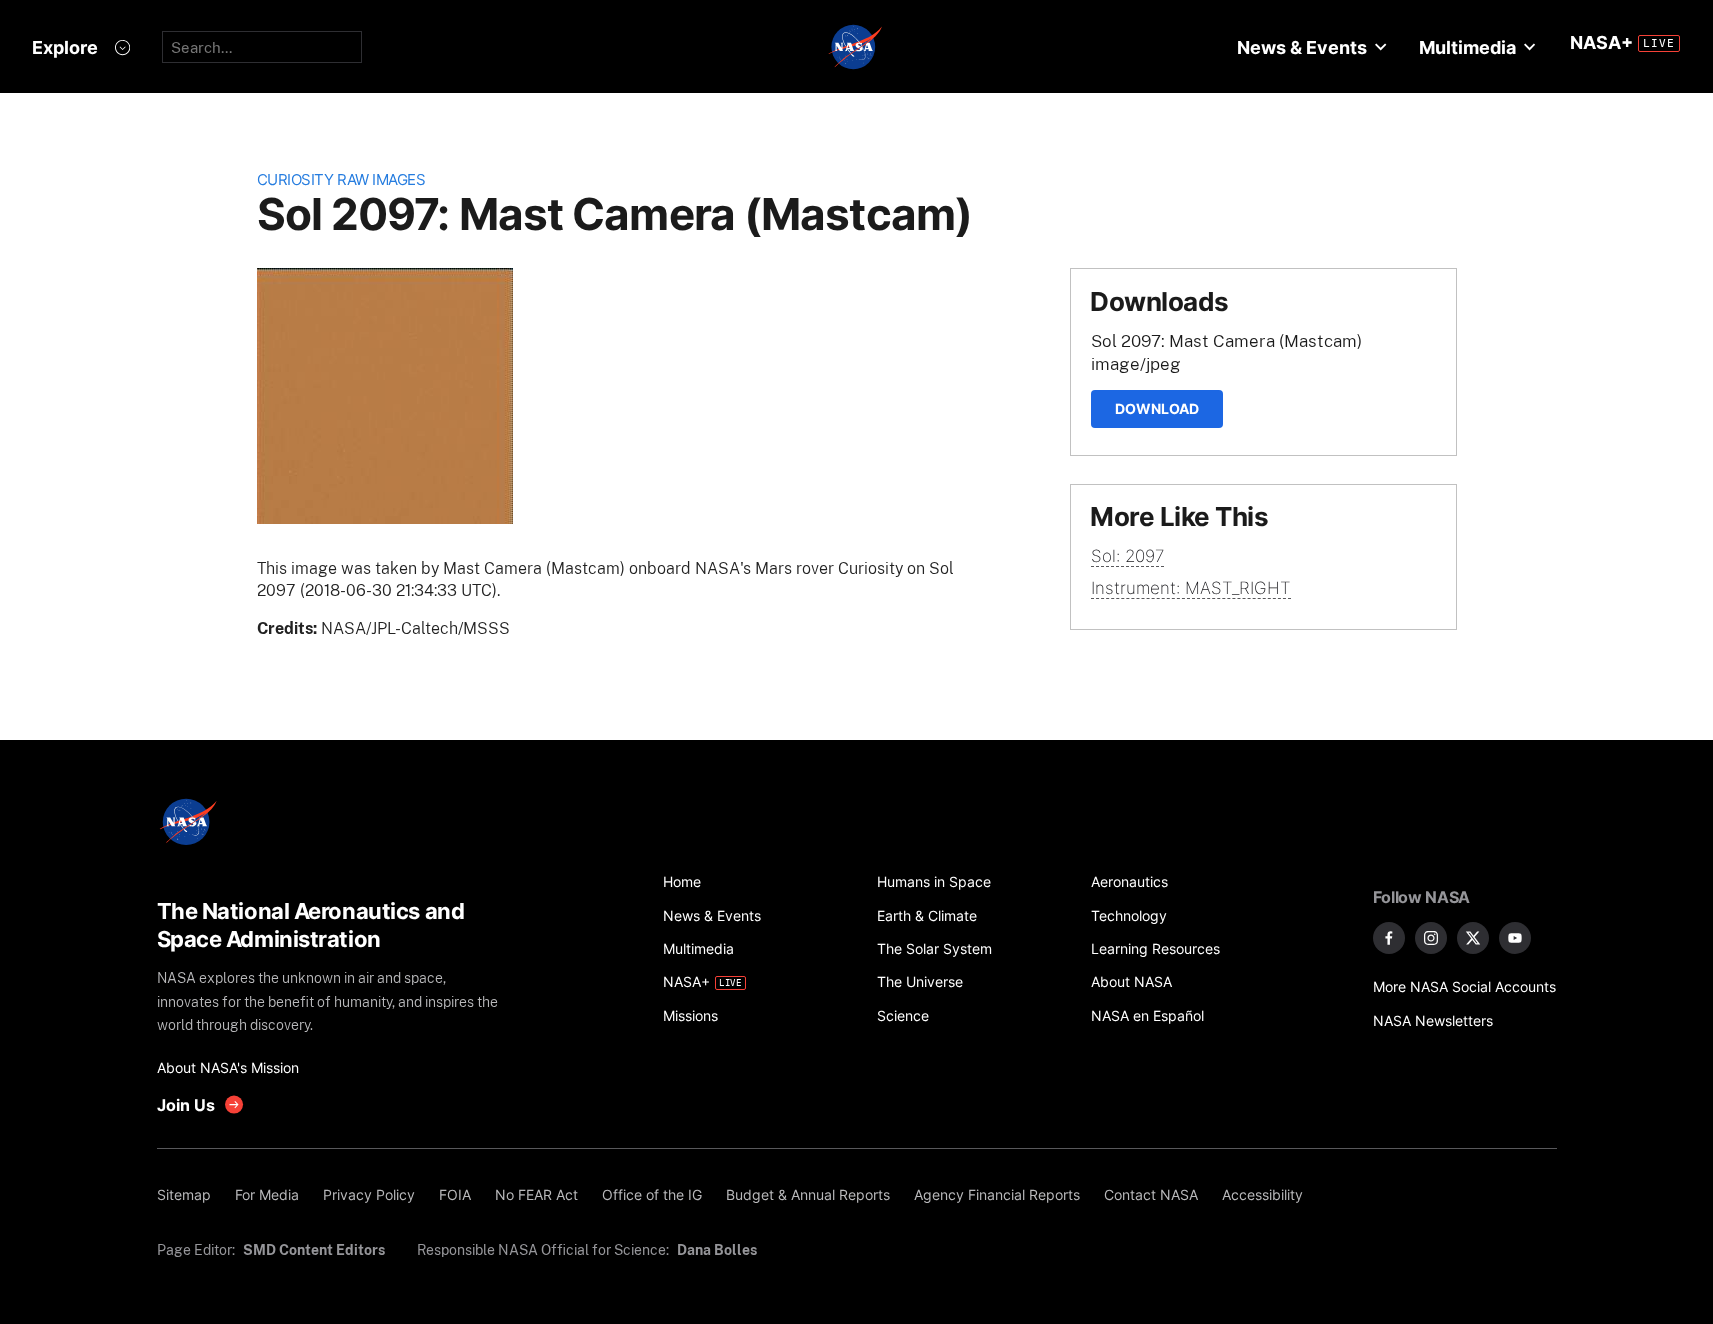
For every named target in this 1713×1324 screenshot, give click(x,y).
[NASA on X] (1473, 938)
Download (1157, 408)
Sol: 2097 (1127, 556)
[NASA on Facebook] (1389, 938)
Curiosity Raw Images (341, 179)
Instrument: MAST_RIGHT (1191, 588)
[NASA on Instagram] (1431, 938)
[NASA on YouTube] (1515, 938)
